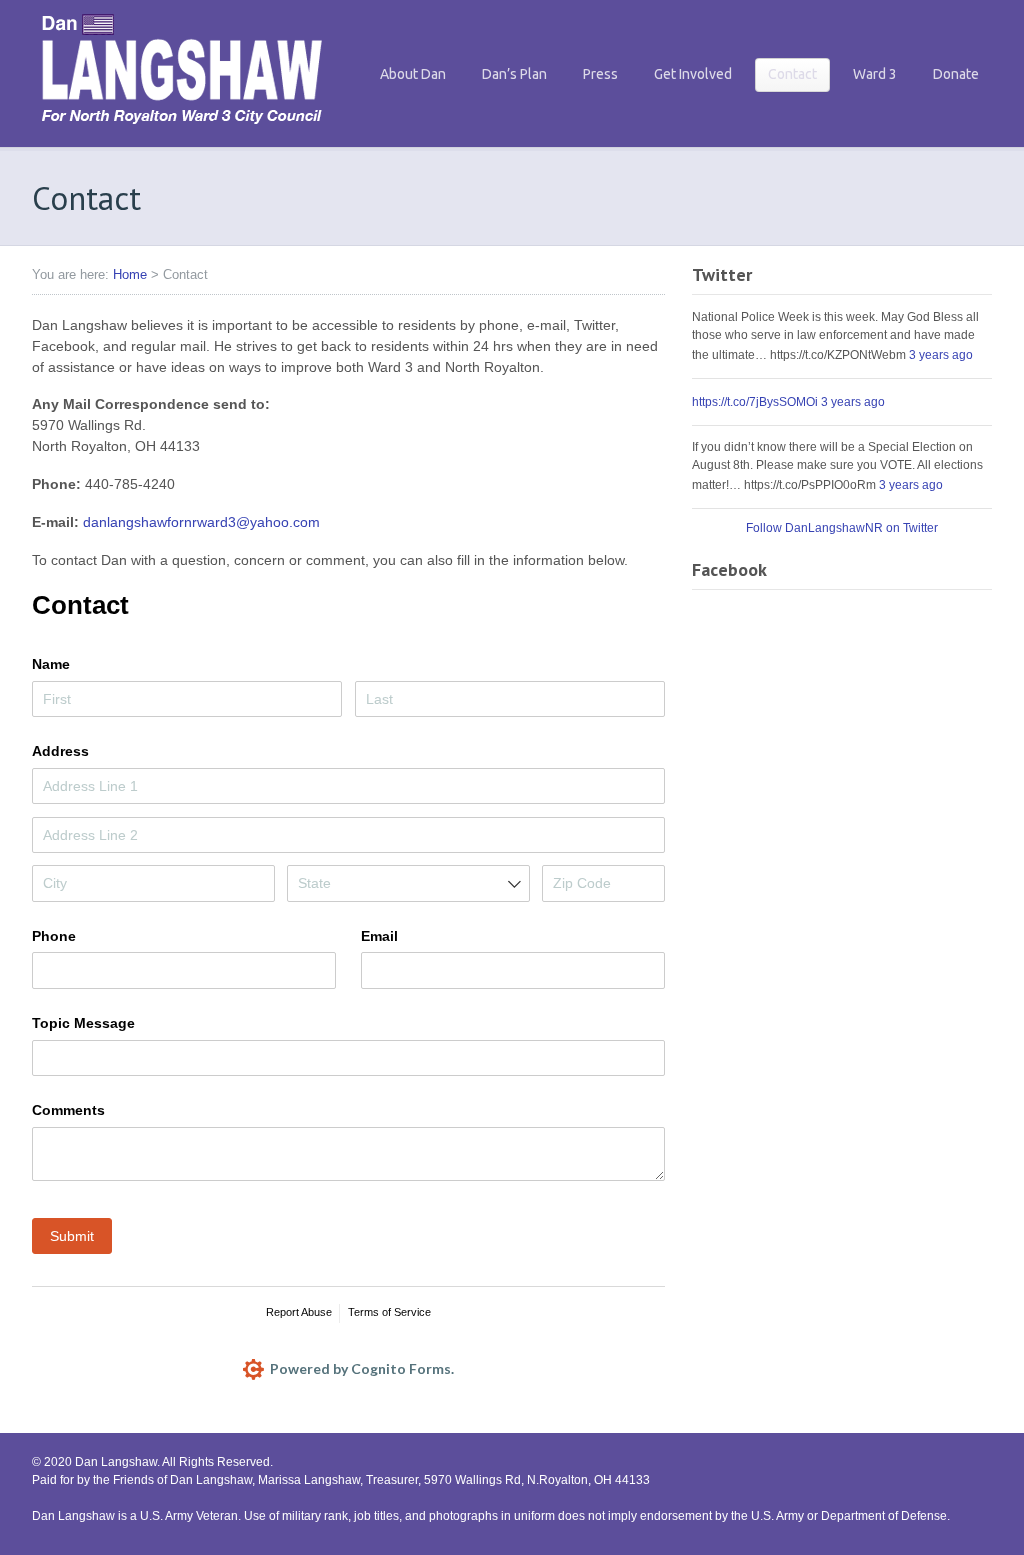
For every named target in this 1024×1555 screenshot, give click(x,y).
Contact (792, 74)
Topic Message (83, 1023)
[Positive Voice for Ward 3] (182, 129)
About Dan (413, 74)
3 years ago (941, 355)
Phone (54, 936)
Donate (956, 74)
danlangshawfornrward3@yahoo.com (201, 522)
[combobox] (408, 883)
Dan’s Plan (514, 74)
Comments (68, 1110)
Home (130, 274)
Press (600, 74)
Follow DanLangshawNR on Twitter (842, 528)
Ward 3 (875, 74)
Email (379, 936)
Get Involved (693, 74)
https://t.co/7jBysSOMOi (755, 402)
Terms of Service (389, 1312)
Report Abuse (299, 1312)
